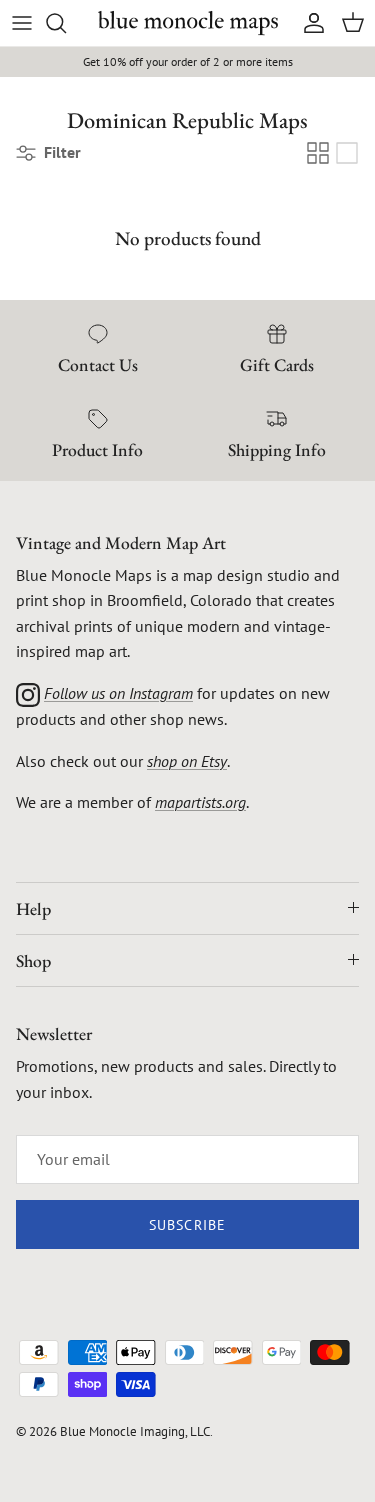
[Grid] (318, 153)
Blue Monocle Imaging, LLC (135, 1431)
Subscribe (187, 1225)
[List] (347, 153)
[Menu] (22, 23)
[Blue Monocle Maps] (188, 23)
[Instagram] (28, 693)
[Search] (66, 23)
